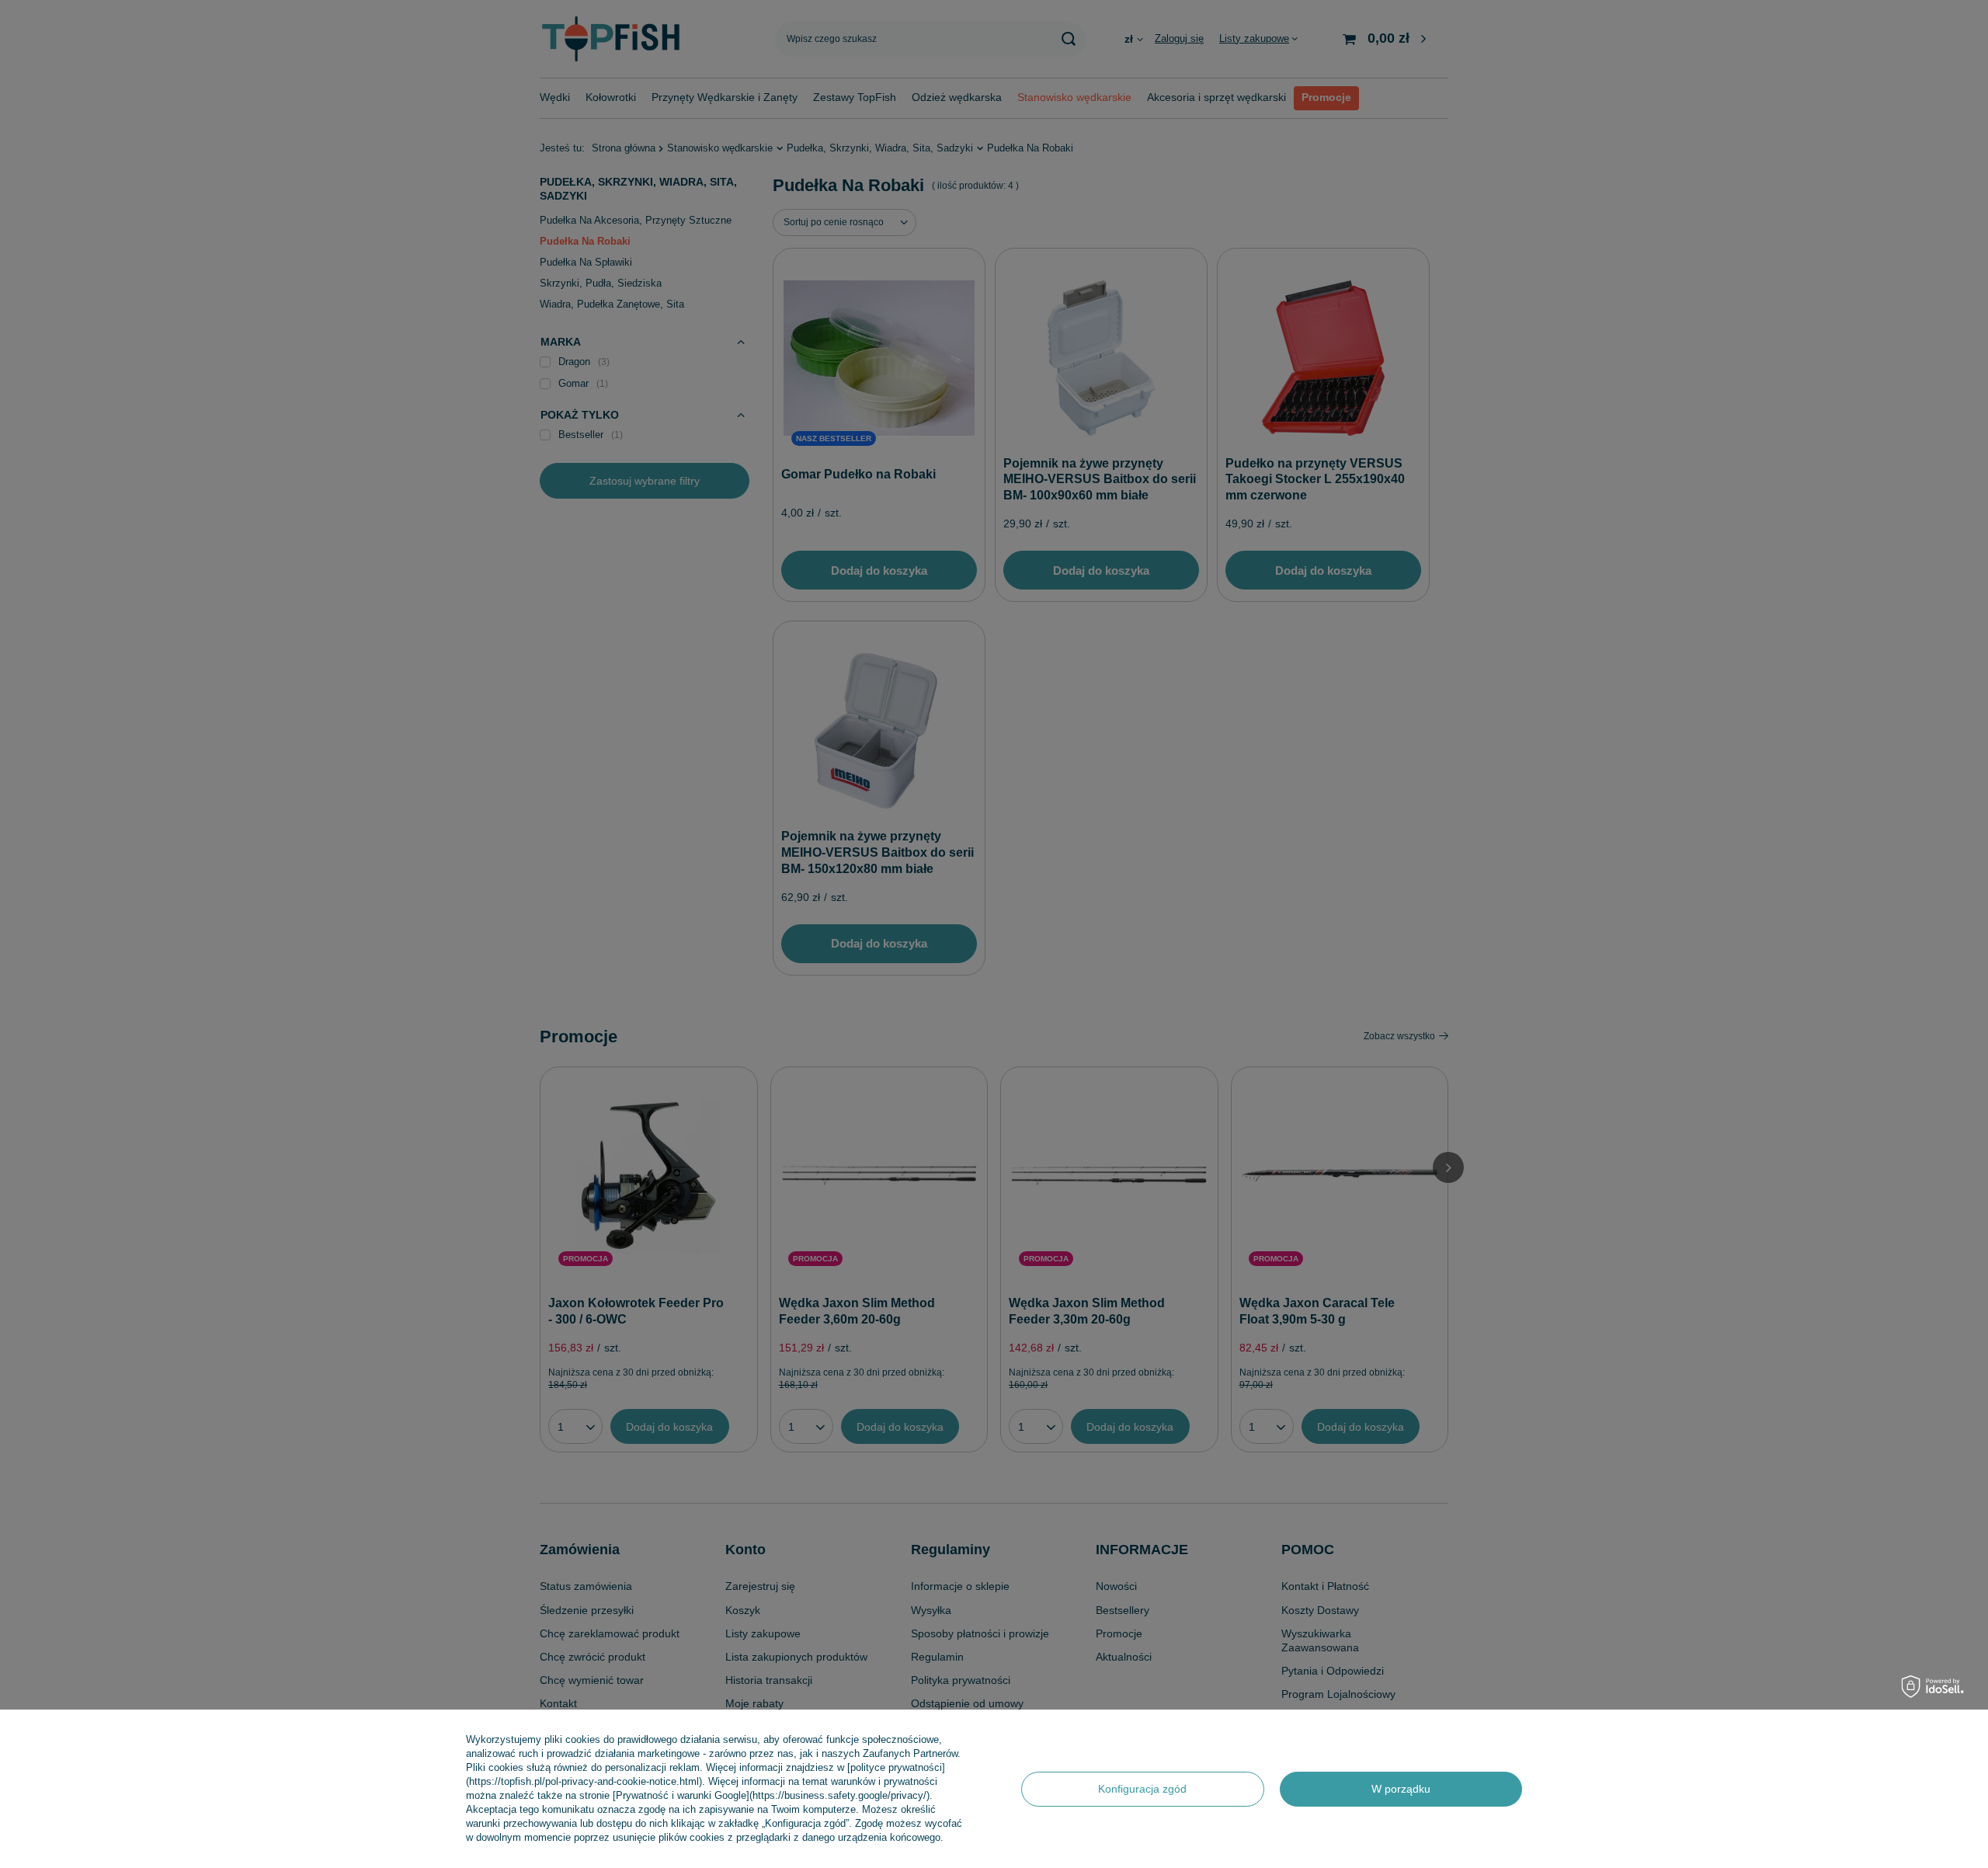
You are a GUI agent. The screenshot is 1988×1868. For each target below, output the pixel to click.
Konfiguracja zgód (1142, 1789)
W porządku (1401, 1789)
